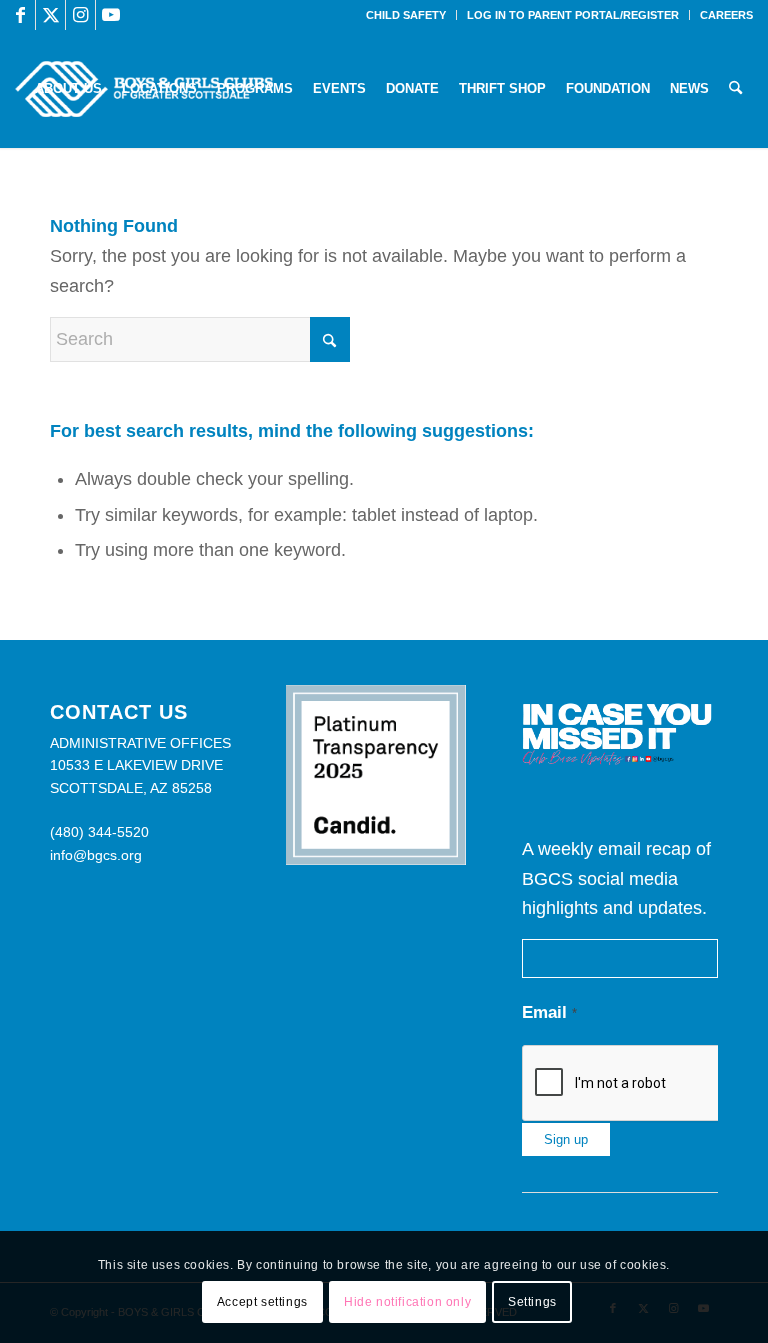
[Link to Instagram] (80, 15)
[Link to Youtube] (111, 15)
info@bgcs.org (96, 855)
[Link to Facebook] (20, 15)
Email (549, 1012)
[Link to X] (50, 15)
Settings (532, 1302)
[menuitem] (406, 15)
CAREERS (726, 15)
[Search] (735, 89)
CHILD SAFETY (406, 15)
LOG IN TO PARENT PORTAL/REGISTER (573, 15)
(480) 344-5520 (99, 832)
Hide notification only (407, 1302)
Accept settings (262, 1302)
